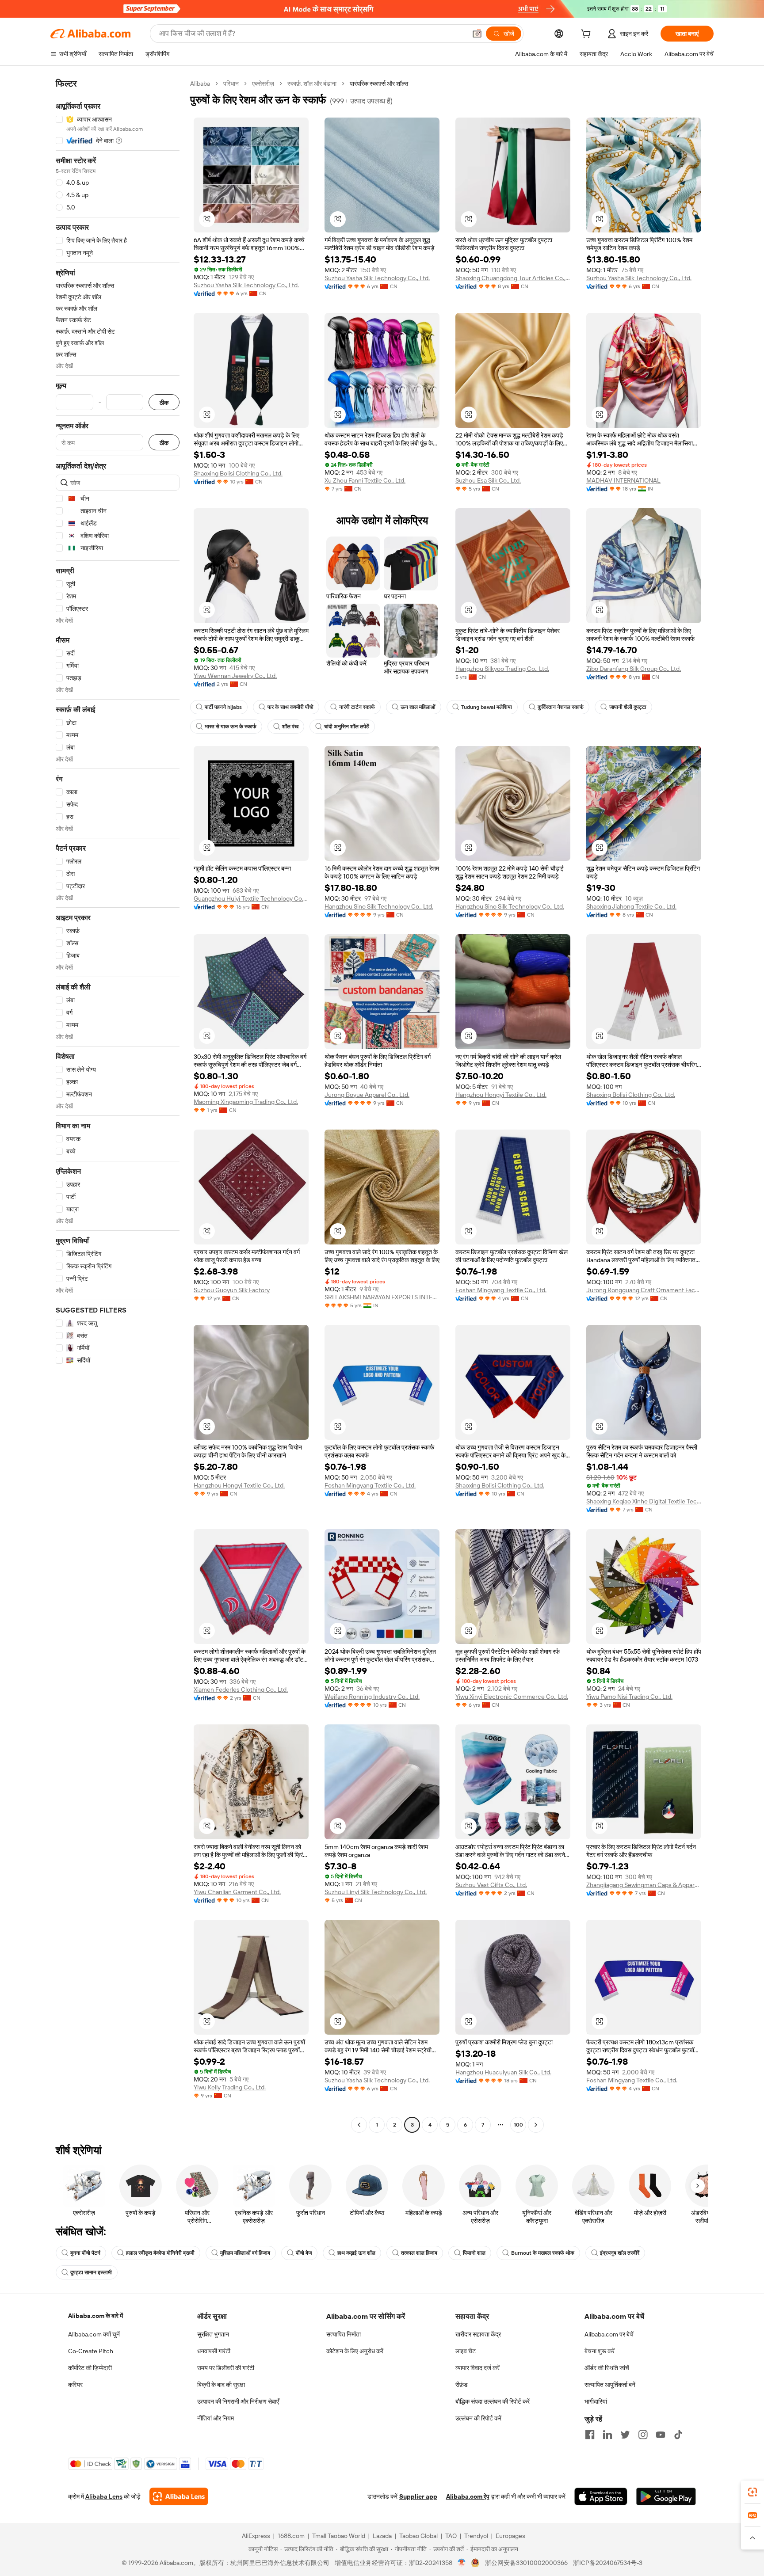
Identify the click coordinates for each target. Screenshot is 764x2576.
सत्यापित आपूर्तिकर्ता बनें (610, 2385)
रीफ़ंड (462, 2385)
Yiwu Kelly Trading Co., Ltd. (230, 2087)
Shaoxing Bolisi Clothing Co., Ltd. (238, 473)
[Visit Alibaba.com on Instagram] (643, 2435)
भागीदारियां (596, 2401)
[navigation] (118, 1105)
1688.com (291, 2536)
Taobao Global (418, 2536)
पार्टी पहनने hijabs (223, 707)
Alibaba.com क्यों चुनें (94, 2334)
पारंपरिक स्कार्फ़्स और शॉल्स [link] (379, 84)
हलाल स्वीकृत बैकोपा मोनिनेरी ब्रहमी (160, 2253)
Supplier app (418, 2496)
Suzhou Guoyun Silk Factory (232, 1290)
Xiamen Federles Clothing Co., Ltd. (241, 1689)
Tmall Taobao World (339, 2536)
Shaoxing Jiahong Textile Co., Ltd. (631, 906)
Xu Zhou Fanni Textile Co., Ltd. (365, 480)
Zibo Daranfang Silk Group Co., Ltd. (634, 669)
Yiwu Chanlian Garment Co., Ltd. (237, 1892)
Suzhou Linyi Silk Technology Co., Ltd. (376, 1892)
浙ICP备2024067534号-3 (608, 2563)
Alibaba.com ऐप (468, 2496)
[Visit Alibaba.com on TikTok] (678, 2435)
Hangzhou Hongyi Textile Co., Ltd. (501, 1095)
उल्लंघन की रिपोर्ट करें (478, 2418)
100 (518, 2125)
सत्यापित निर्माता (344, 2334)
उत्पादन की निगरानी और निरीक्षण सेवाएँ (238, 2401)
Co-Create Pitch (91, 2351)
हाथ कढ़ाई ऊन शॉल (356, 2253)
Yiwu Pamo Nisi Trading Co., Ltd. (629, 1697)
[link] (753, 2492)
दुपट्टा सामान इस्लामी (91, 2272)
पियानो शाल (474, 2253)
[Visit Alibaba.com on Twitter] (625, 2435)
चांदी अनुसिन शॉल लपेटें (347, 727)
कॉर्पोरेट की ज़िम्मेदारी (90, 2368)
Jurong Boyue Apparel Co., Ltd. (367, 1095)
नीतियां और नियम (216, 2418)
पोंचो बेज (304, 2253)
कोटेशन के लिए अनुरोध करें (355, 2351)
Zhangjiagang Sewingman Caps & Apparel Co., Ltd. (644, 1885)
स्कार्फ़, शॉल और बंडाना (312, 84)
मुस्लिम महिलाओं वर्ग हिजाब (245, 2253)
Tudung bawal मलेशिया (487, 707)
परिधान (231, 84)
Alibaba (200, 84)
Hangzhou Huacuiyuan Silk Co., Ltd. (503, 2072)
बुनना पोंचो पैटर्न (85, 2253)
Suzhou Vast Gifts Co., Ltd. (491, 1885)
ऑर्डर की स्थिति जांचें (607, 2368)
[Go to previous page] (359, 2125)
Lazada (382, 2536)
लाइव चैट (466, 2351)
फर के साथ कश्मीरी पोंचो (290, 707)
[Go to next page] (536, 2125)
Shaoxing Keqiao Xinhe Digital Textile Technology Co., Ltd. (644, 1501)
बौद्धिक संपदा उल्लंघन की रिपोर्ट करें (493, 2401)
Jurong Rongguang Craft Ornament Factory (644, 1290)
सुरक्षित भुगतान (213, 2334)
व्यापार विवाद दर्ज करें (477, 2368)
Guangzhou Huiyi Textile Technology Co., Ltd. (251, 898)
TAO (451, 2536)
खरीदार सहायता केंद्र (478, 2334)
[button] (477, 34)
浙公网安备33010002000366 (526, 2563)
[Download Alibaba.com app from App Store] (601, 2496)
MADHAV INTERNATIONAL (623, 480)
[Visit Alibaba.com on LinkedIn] (607, 2435)
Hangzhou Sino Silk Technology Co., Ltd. (379, 906)
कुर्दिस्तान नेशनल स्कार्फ (561, 707)
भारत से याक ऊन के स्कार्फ (231, 727)
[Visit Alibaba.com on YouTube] (661, 2435)
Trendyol (476, 2536)
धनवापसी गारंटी (214, 2351)
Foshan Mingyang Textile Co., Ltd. (501, 1290)
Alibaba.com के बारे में (95, 2316)
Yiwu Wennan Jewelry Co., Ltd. (235, 676)
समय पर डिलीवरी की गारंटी (226, 2368)
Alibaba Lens (104, 2496)
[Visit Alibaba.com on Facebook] (590, 2435)
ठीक (164, 402)
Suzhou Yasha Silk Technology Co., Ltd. (246, 285)
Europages (510, 2536)
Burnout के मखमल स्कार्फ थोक (543, 2253)
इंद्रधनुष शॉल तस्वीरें (620, 2253)
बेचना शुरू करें (600, 2351)
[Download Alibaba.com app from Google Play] (666, 2496)
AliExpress (256, 2536)
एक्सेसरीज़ (263, 84)
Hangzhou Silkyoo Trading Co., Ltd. (502, 669)
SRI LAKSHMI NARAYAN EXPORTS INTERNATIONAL (382, 1297)
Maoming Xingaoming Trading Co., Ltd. (246, 1102)
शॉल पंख (290, 727)
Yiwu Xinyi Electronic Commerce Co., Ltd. (512, 1697)
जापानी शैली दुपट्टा (628, 707)
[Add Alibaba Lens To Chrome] (179, 2496)
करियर (75, 2385)
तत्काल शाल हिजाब (419, 2253)
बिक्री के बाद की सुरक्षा (221, 2385)
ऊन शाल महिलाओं (418, 707)
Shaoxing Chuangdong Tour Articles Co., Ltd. (513, 278)
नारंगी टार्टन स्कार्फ (357, 707)
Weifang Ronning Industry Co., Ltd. (372, 1697)
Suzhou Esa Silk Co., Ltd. (488, 480)
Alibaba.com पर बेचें (609, 2334)
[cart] (588, 35)
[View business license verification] (462, 2563)
